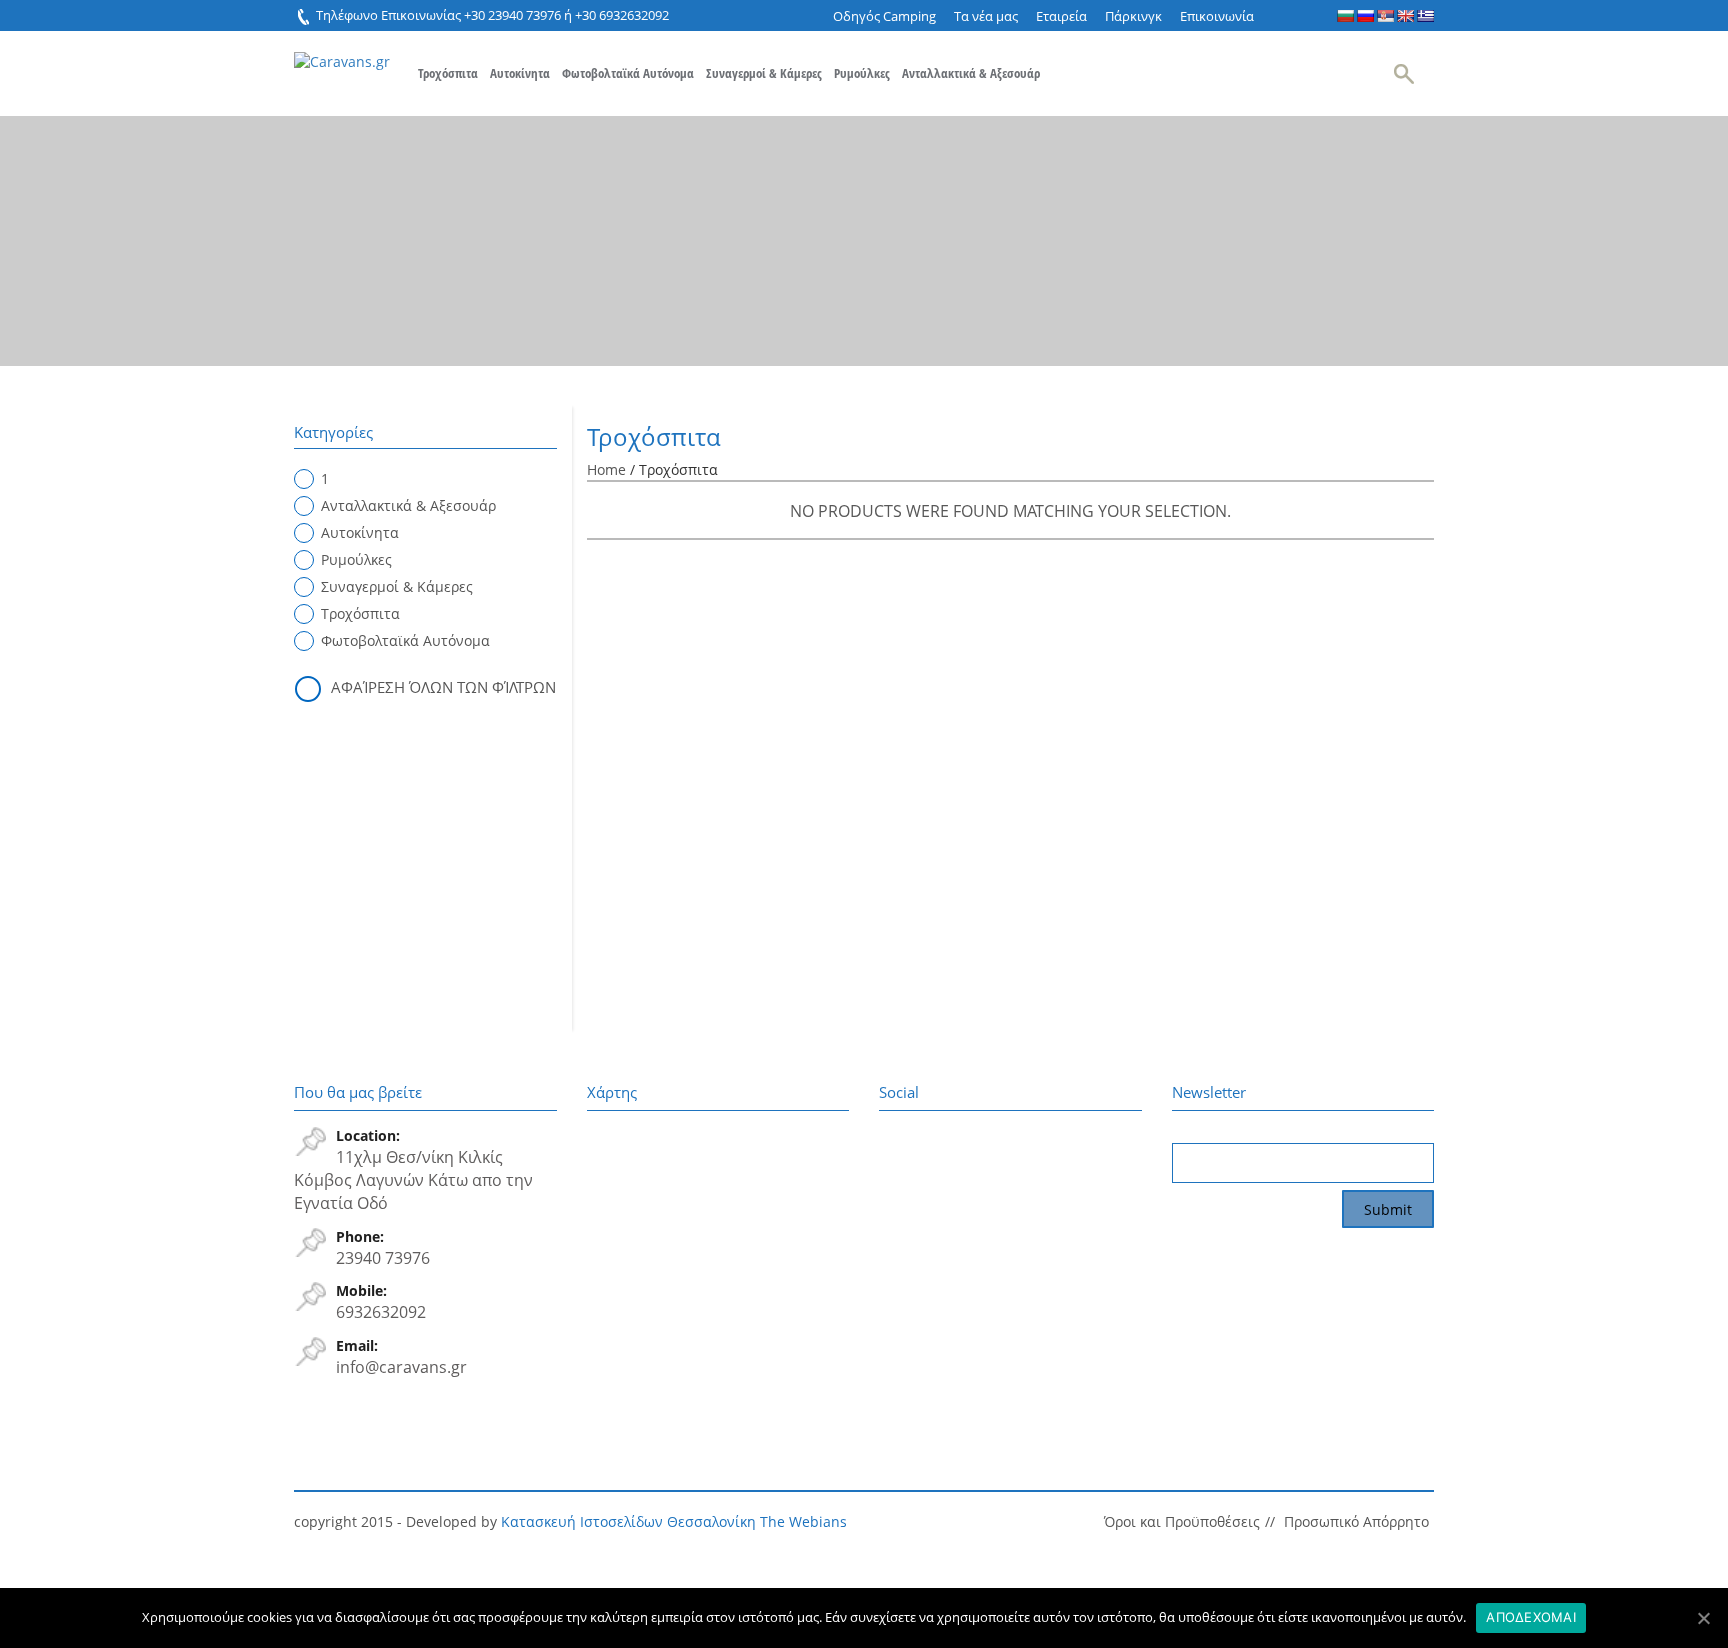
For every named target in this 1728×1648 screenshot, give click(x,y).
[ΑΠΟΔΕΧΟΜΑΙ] (1703, 1618)
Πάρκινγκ (1133, 16)
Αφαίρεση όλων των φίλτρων (443, 687)
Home (606, 469)
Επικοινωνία (1217, 16)
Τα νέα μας (986, 16)
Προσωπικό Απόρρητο (1356, 1521)
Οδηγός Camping (884, 16)
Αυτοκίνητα (520, 73)
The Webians (803, 1521)
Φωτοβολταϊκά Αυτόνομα (628, 73)
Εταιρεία (1061, 16)
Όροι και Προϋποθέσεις (1182, 1521)
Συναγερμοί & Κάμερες (764, 73)
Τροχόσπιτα (448, 73)
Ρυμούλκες (862, 73)
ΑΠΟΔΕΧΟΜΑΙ (1531, 1617)
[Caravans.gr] (342, 51)
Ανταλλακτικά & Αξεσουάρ (971, 73)
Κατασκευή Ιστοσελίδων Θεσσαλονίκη (628, 1521)
